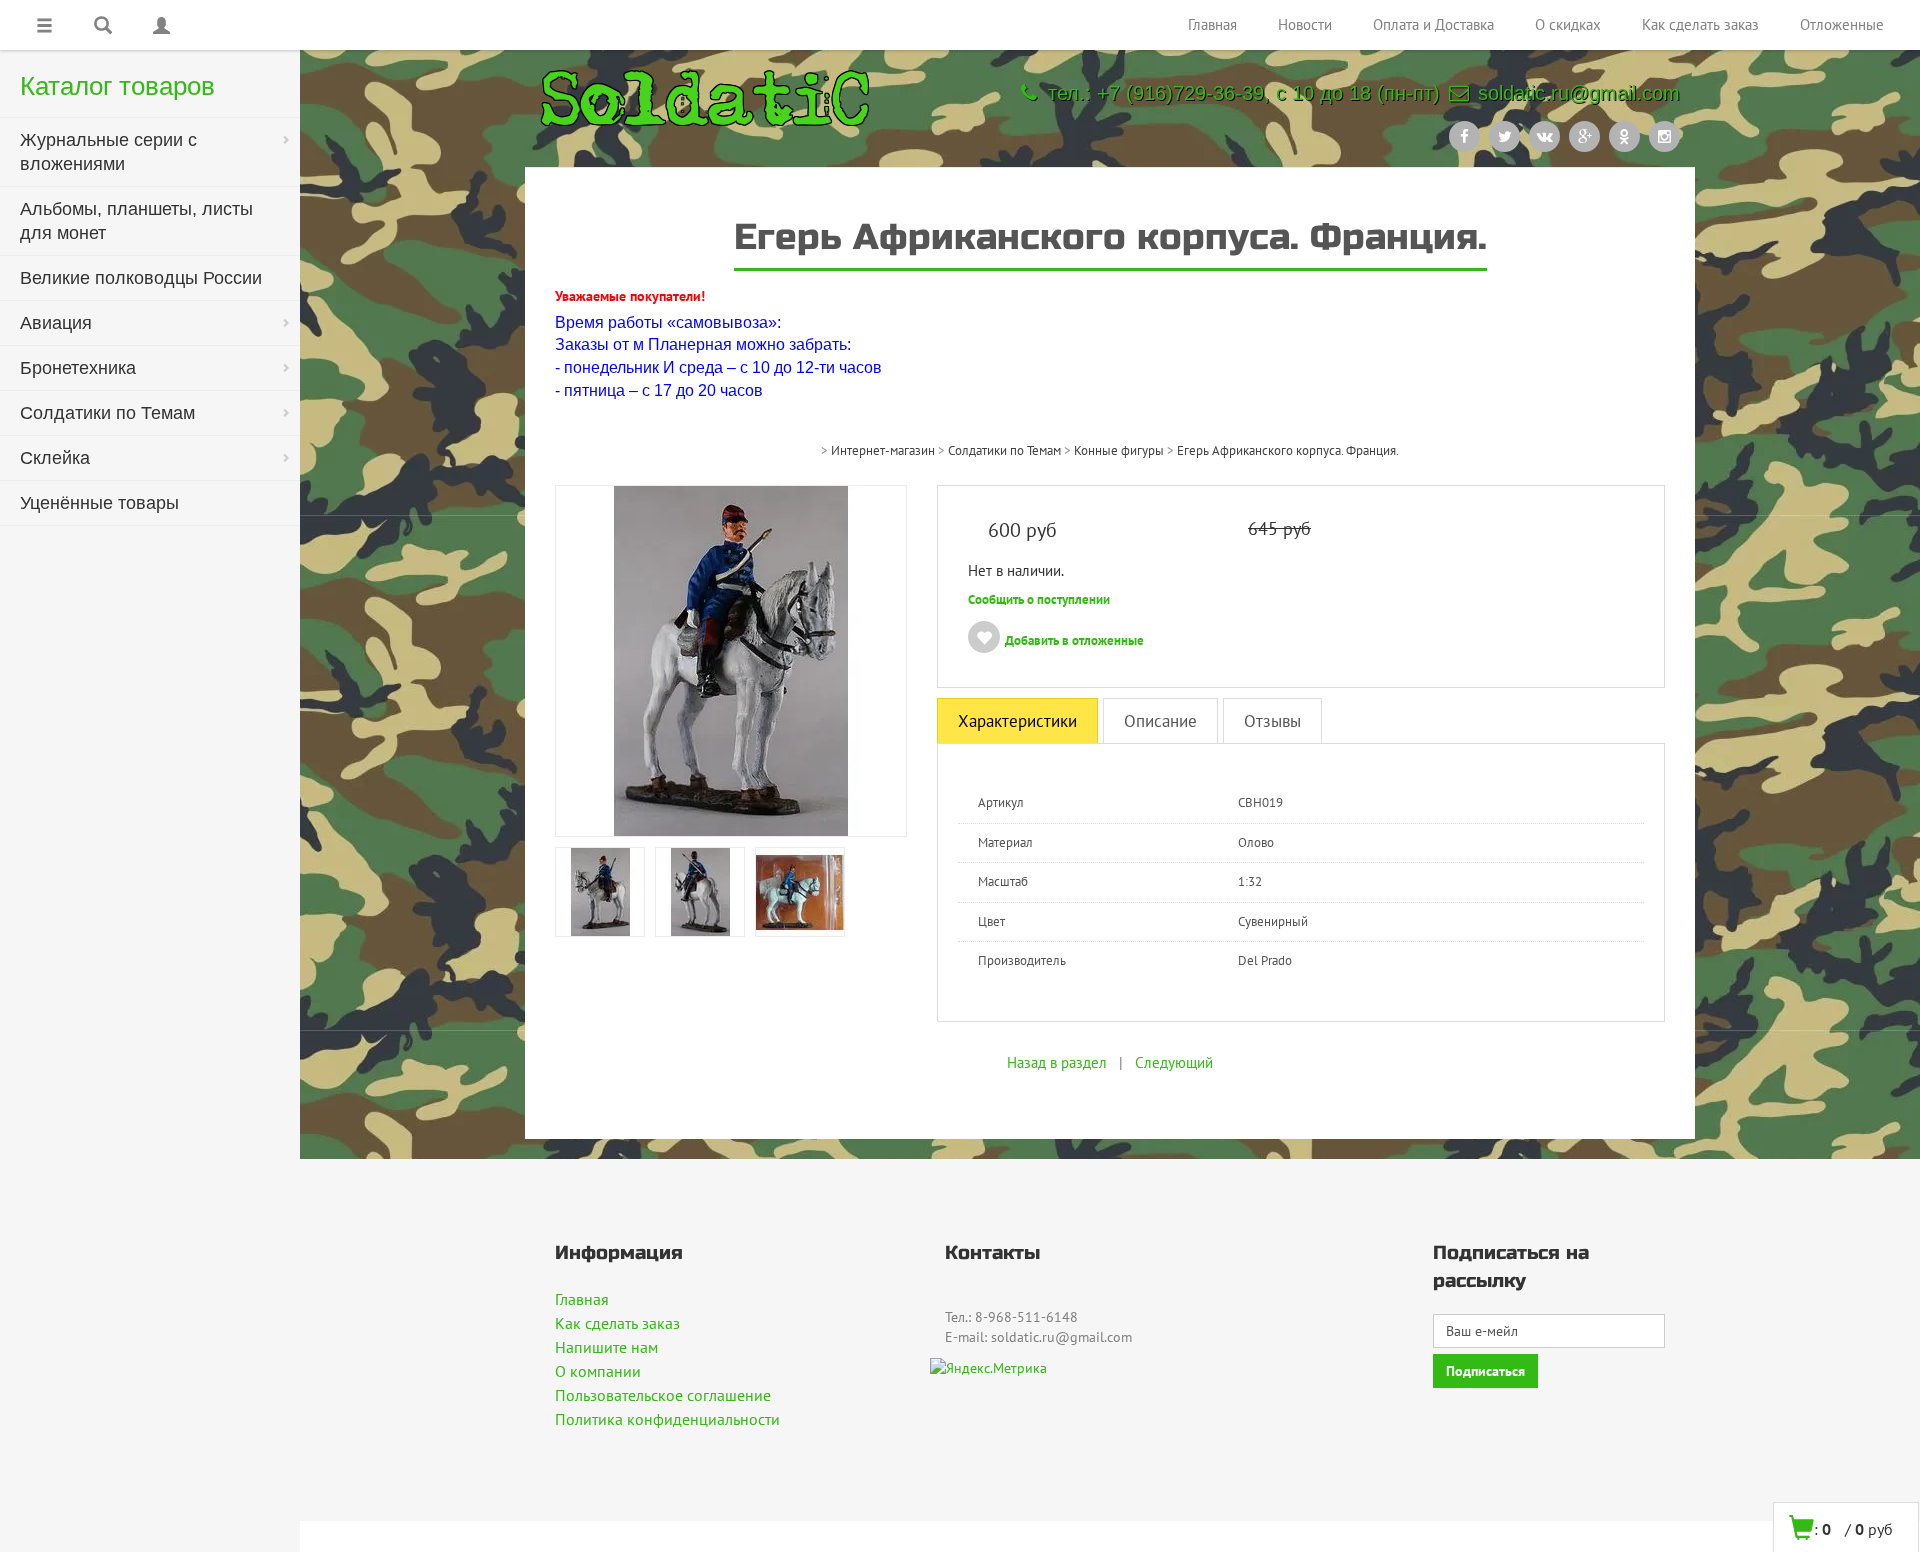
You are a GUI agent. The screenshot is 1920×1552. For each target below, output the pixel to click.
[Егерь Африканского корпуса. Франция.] (600, 891)
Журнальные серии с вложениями (108, 152)
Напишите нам (606, 1347)
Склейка (55, 458)
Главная (1212, 24)
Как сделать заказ (1700, 24)
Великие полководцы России (141, 278)
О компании (598, 1371)
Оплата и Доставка (1433, 24)
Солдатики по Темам (107, 413)
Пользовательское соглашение (663, 1395)
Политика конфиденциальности (667, 1419)
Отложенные (1842, 24)
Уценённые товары (99, 503)
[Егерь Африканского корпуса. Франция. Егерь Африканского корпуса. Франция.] (731, 660)
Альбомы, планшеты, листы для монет (136, 221)
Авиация (56, 323)
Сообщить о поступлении (1039, 599)
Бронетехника (78, 368)
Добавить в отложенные (1074, 640)
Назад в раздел (1057, 1062)
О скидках (1568, 24)
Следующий (1174, 1062)
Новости (1305, 24)
